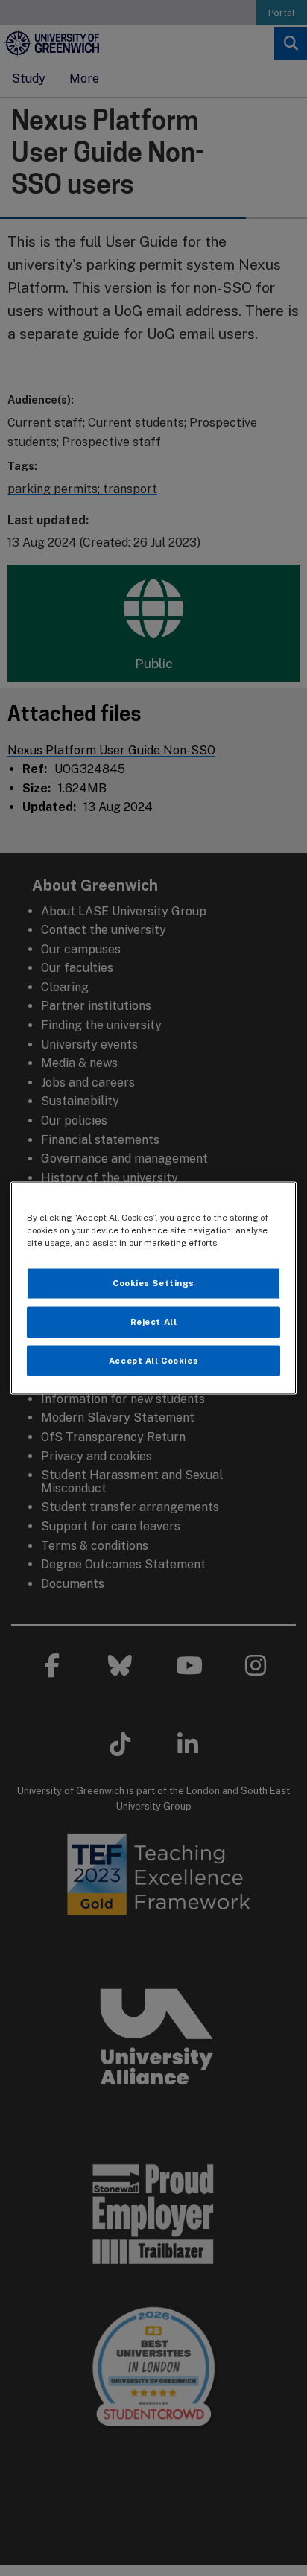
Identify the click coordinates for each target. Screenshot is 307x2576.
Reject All (154, 1321)
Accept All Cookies (153, 1360)
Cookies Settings (153, 1282)
